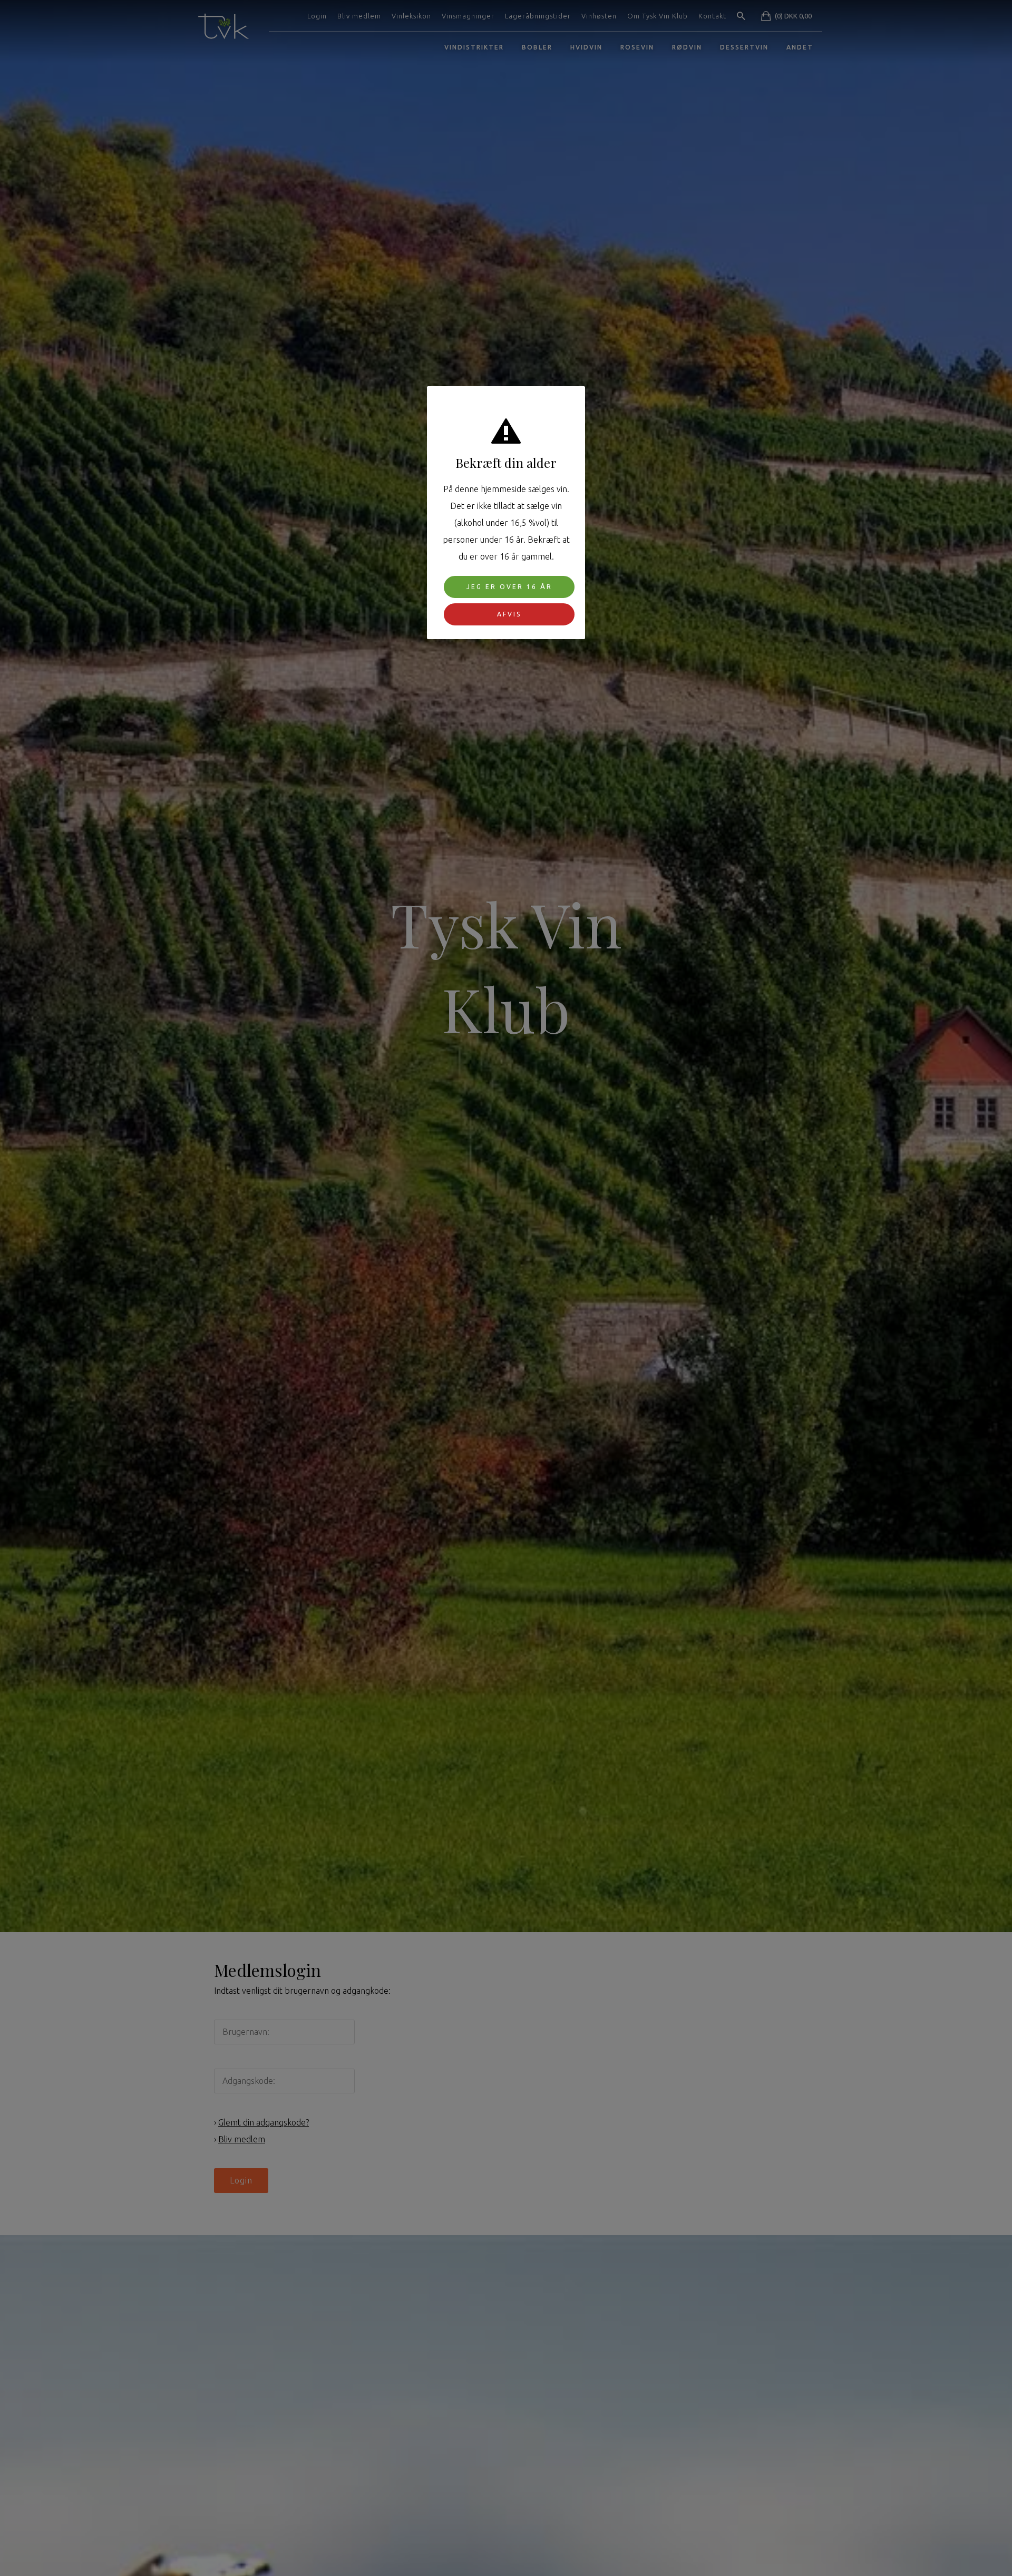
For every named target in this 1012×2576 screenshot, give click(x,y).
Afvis (509, 614)
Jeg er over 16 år (509, 587)
